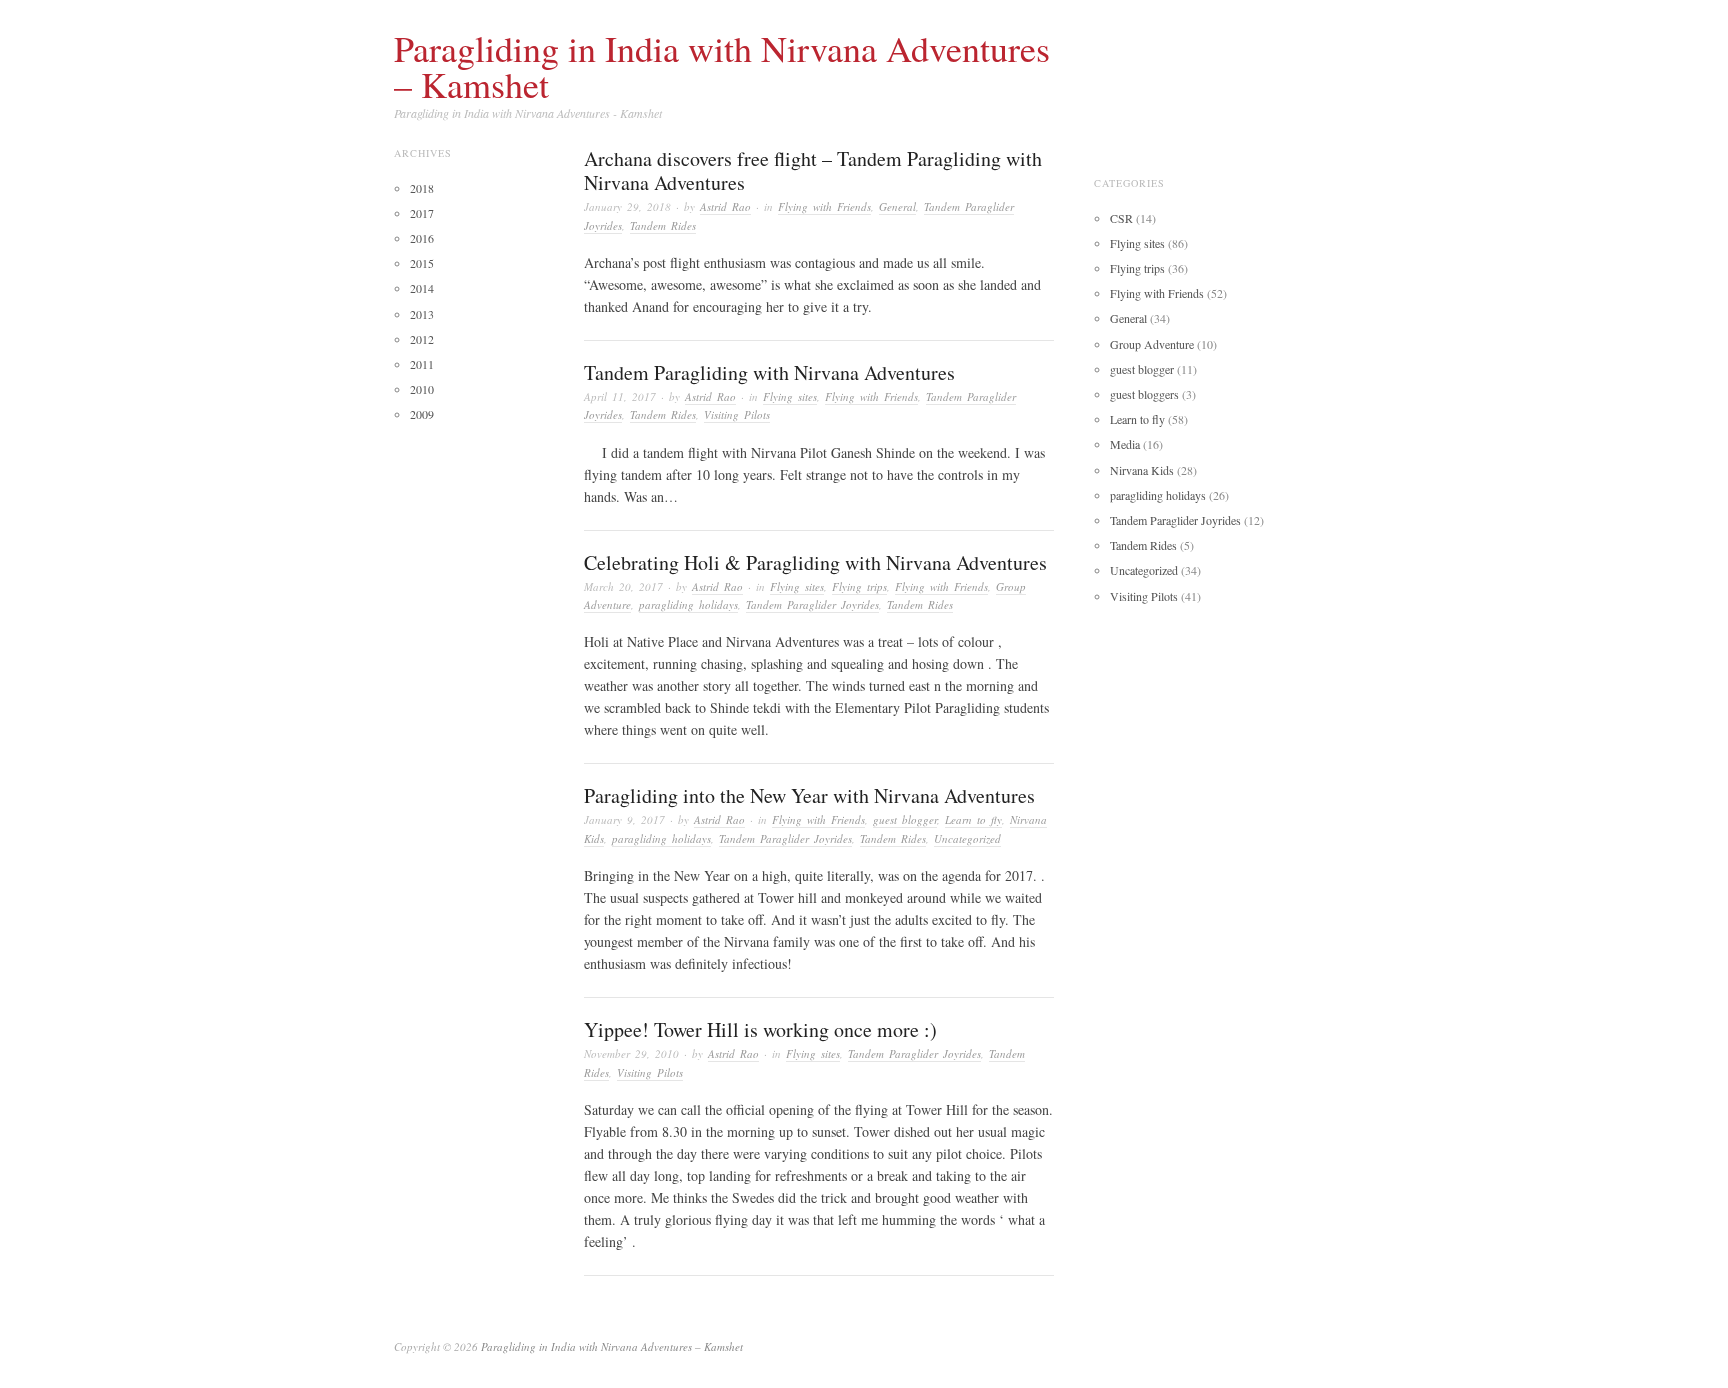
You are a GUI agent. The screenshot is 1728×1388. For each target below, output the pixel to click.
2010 (422, 389)
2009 (422, 414)
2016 (422, 238)
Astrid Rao (725, 206)
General (897, 206)
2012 (422, 339)
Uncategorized (967, 838)
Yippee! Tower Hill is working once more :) (760, 1029)
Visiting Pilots (737, 414)
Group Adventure (1152, 344)
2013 (422, 314)
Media (1125, 444)
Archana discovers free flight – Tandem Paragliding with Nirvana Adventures (813, 170)
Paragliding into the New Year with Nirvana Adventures (809, 795)
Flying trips (859, 586)
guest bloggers (1144, 394)
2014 (422, 288)
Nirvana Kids (1142, 470)
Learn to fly (973, 819)
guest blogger (905, 819)
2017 (422, 213)
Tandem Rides (663, 225)
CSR (1121, 218)
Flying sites (790, 396)
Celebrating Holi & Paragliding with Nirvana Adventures (815, 562)
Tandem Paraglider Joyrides (812, 604)
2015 (422, 263)
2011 (422, 364)
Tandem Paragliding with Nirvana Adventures (769, 372)
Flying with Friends (824, 206)
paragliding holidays (688, 604)
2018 (422, 188)
